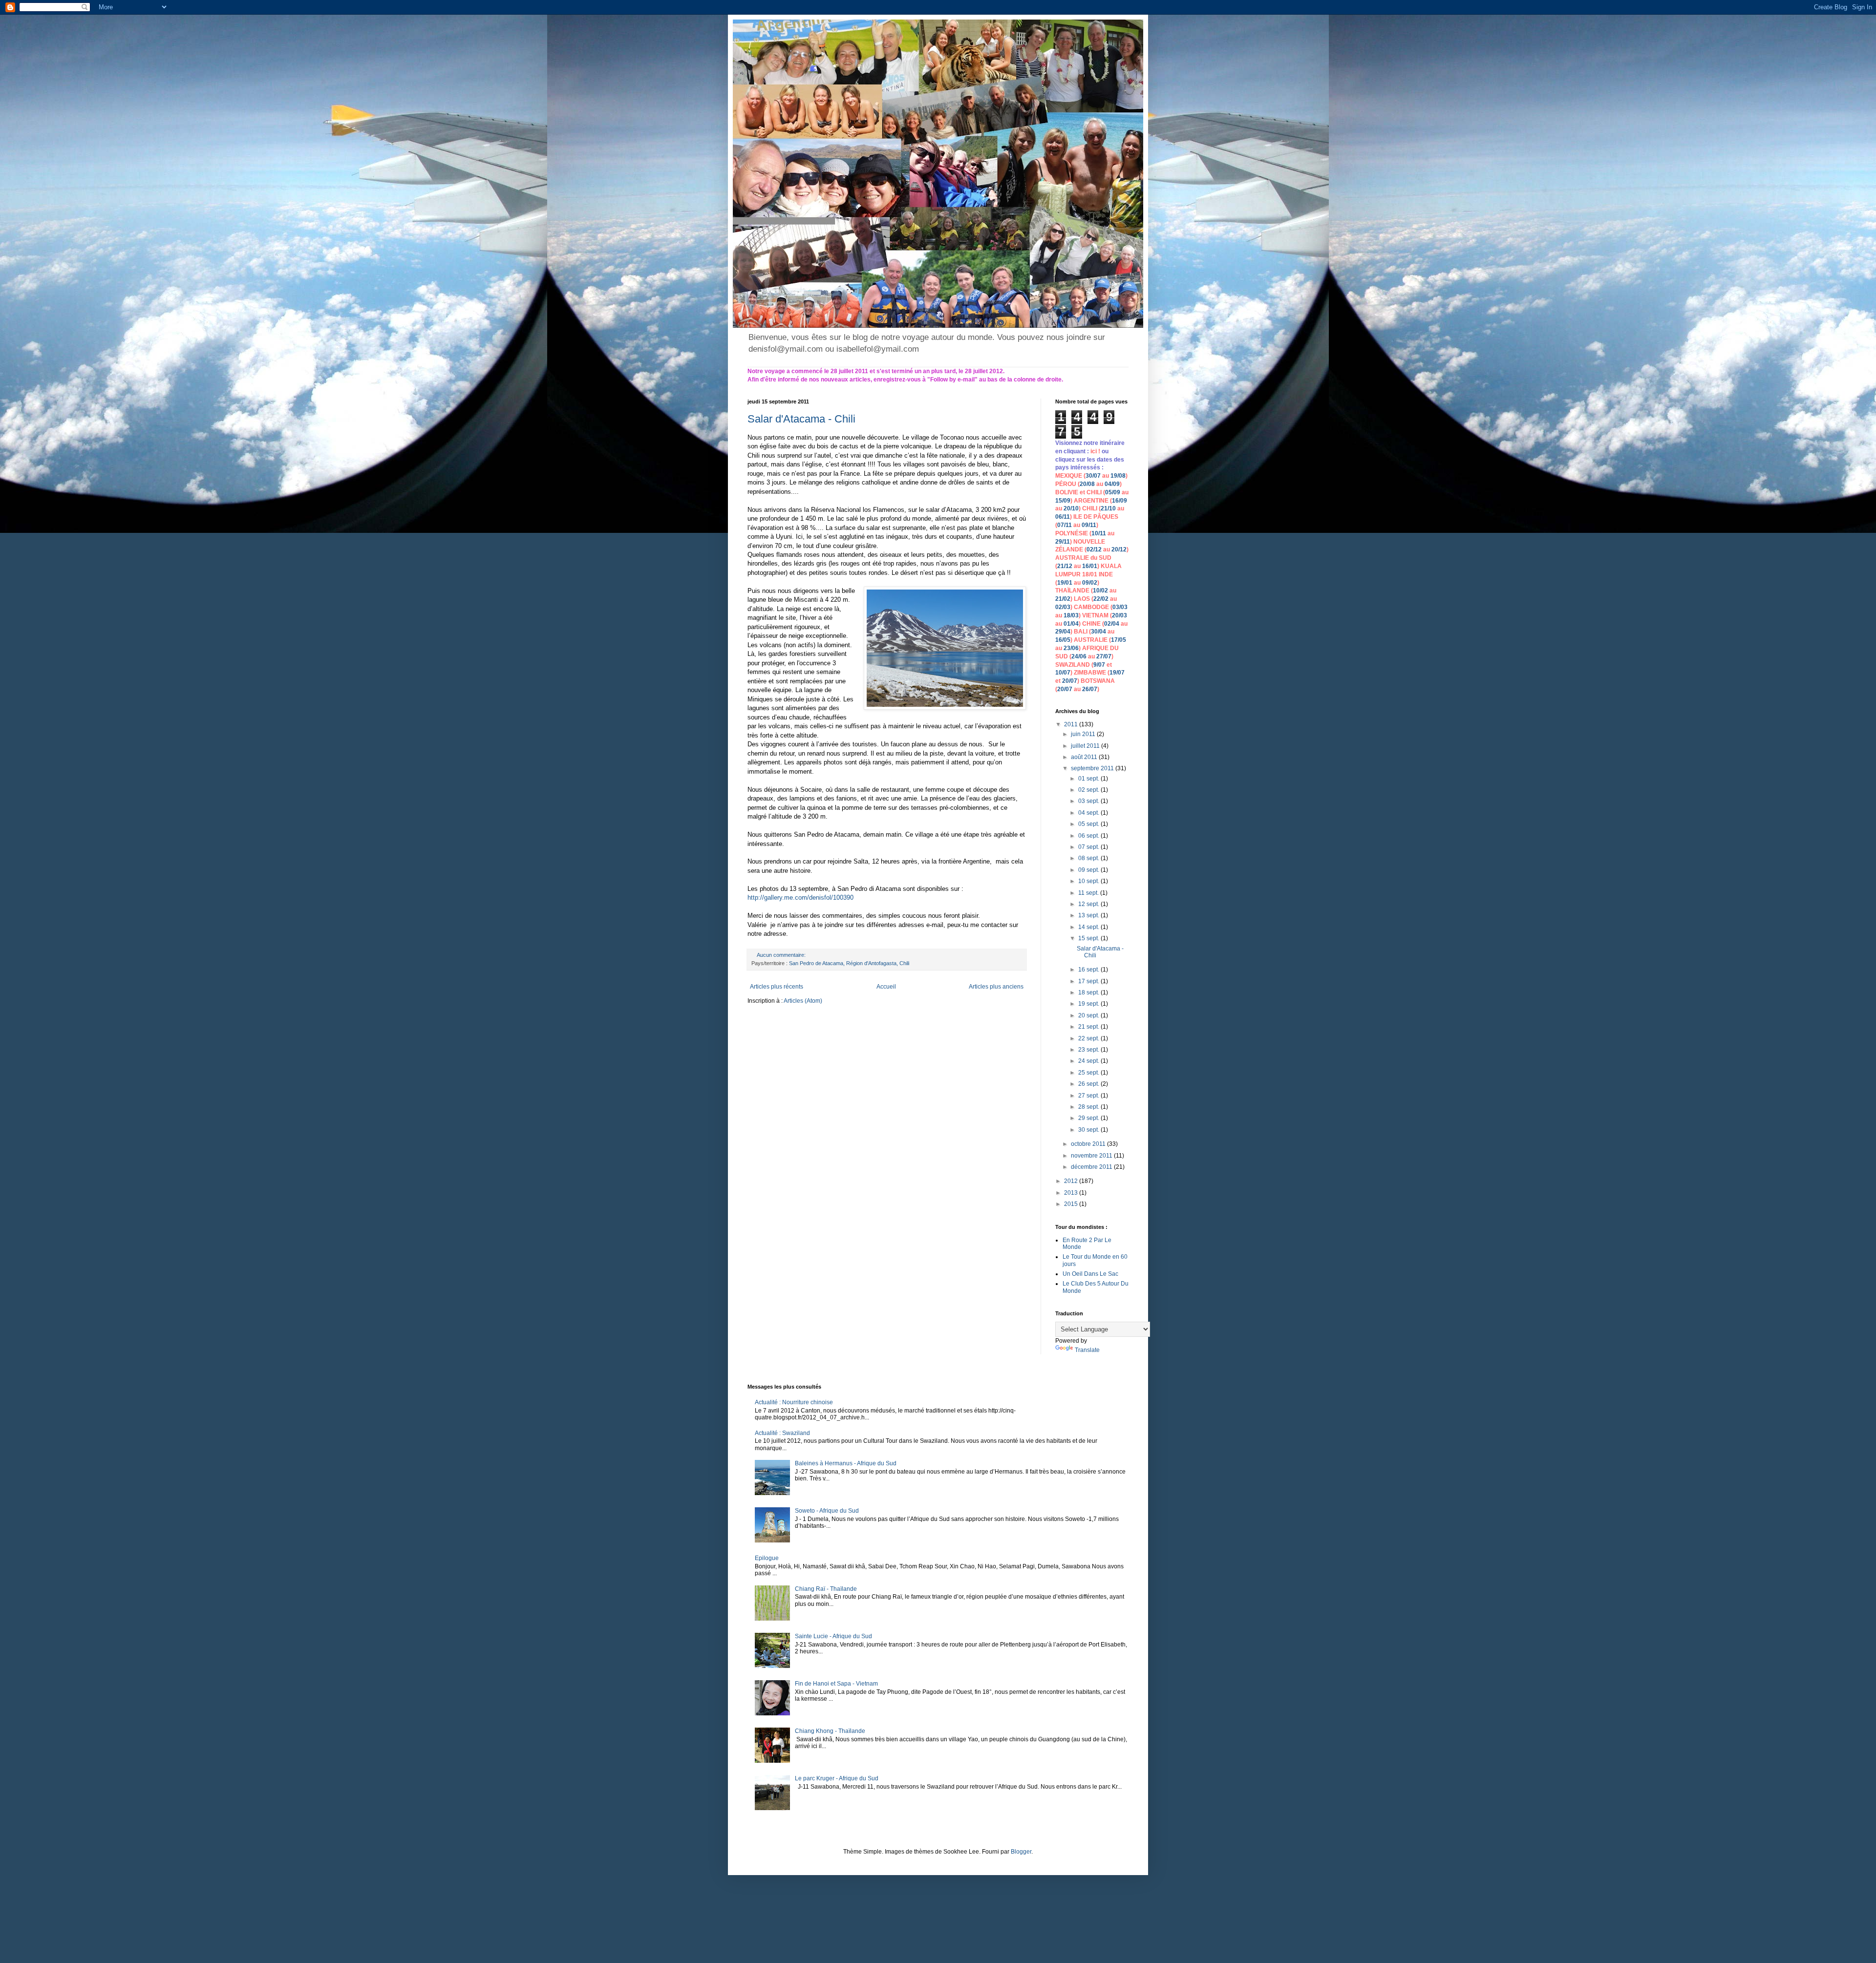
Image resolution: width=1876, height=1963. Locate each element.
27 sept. (1089, 1096)
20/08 (1087, 484)
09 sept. (1089, 870)
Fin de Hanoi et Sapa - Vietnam (836, 1684)
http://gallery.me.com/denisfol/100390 (800, 897)
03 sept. (1089, 801)
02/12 (1094, 549)
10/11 (1099, 533)
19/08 (1118, 476)
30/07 (1093, 476)
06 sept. (1089, 836)
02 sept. (1089, 790)
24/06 (1079, 656)
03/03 (1120, 607)
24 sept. (1089, 1061)
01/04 (1071, 624)
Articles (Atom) (803, 1001)
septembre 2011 (1093, 768)
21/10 (1108, 508)
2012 (1072, 1181)
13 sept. (1089, 915)
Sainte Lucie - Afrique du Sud (833, 1636)
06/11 (1063, 517)
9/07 (1099, 665)
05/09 (1113, 492)
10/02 (1100, 591)
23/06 (1071, 648)
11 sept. (1089, 893)
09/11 (1089, 525)
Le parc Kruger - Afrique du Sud (837, 1778)
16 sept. (1089, 970)
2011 (1072, 724)
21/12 (1065, 566)
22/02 (1101, 599)
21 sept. (1089, 1027)
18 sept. (1089, 992)
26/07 (1090, 689)
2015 (1072, 1204)
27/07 (1104, 656)
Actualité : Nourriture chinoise (794, 1402)
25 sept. (1089, 1073)
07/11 (1065, 525)
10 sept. (1089, 881)
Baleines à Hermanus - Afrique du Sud (846, 1463)
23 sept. (1089, 1050)
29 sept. (1089, 1118)
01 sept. (1089, 779)
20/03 (1119, 615)
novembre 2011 (1092, 1156)
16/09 (1119, 501)
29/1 (1061, 542)
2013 (1072, 1193)
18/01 (1090, 574)
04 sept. (1089, 813)
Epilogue (767, 1558)
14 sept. (1089, 927)
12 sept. (1089, 904)
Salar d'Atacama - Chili (801, 419)
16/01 (1090, 566)
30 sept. (1089, 1130)
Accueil (886, 987)
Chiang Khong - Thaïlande (830, 1731)
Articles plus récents (777, 987)
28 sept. (1089, 1107)
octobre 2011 (1089, 1144)
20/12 (1119, 549)
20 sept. (1089, 1015)
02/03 (1063, 607)
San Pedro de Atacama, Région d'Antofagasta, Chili (849, 963)
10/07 (1063, 673)
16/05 (1063, 640)
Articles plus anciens (996, 987)
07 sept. (1089, 847)
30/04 (1098, 632)
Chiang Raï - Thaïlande (826, 1589)
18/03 (1071, 615)
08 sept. (1089, 858)
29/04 (1063, 632)
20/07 (1070, 681)
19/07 (1117, 673)
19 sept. (1089, 1004)
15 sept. (1089, 938)
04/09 (1112, 484)
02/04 (1112, 624)
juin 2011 (1084, 734)
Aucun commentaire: (782, 955)
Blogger (1021, 1852)
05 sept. (1089, 824)
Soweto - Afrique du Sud (827, 1511)
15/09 (1063, 501)
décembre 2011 (1092, 1167)
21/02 (1063, 599)
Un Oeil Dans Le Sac (1090, 1274)
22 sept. (1089, 1038)
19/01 (1065, 583)
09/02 (1090, 583)
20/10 (1071, 508)
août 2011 (1085, 757)
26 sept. (1089, 1084)
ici (1094, 451)
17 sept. (1089, 981)
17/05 (1119, 640)
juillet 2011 (1086, 746)
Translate (1087, 1350)
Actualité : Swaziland (782, 1433)
